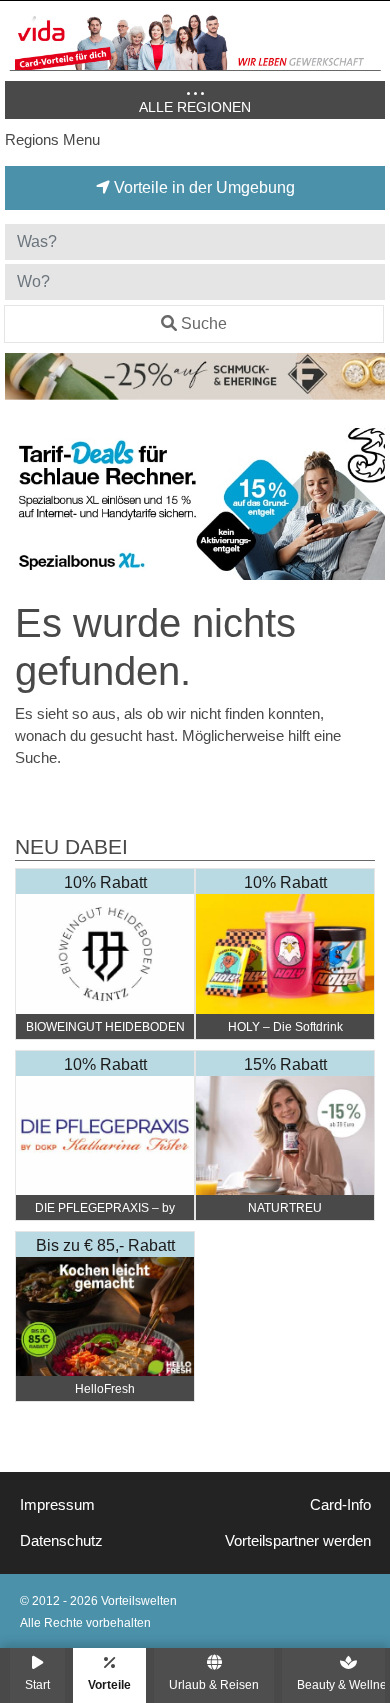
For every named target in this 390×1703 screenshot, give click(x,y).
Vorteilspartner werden (298, 1541)
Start (37, 1684)
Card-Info (340, 1505)
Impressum (57, 1505)
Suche (204, 323)
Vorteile (109, 1684)
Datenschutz (61, 1541)
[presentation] (24, 504)
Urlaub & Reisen (214, 1684)
